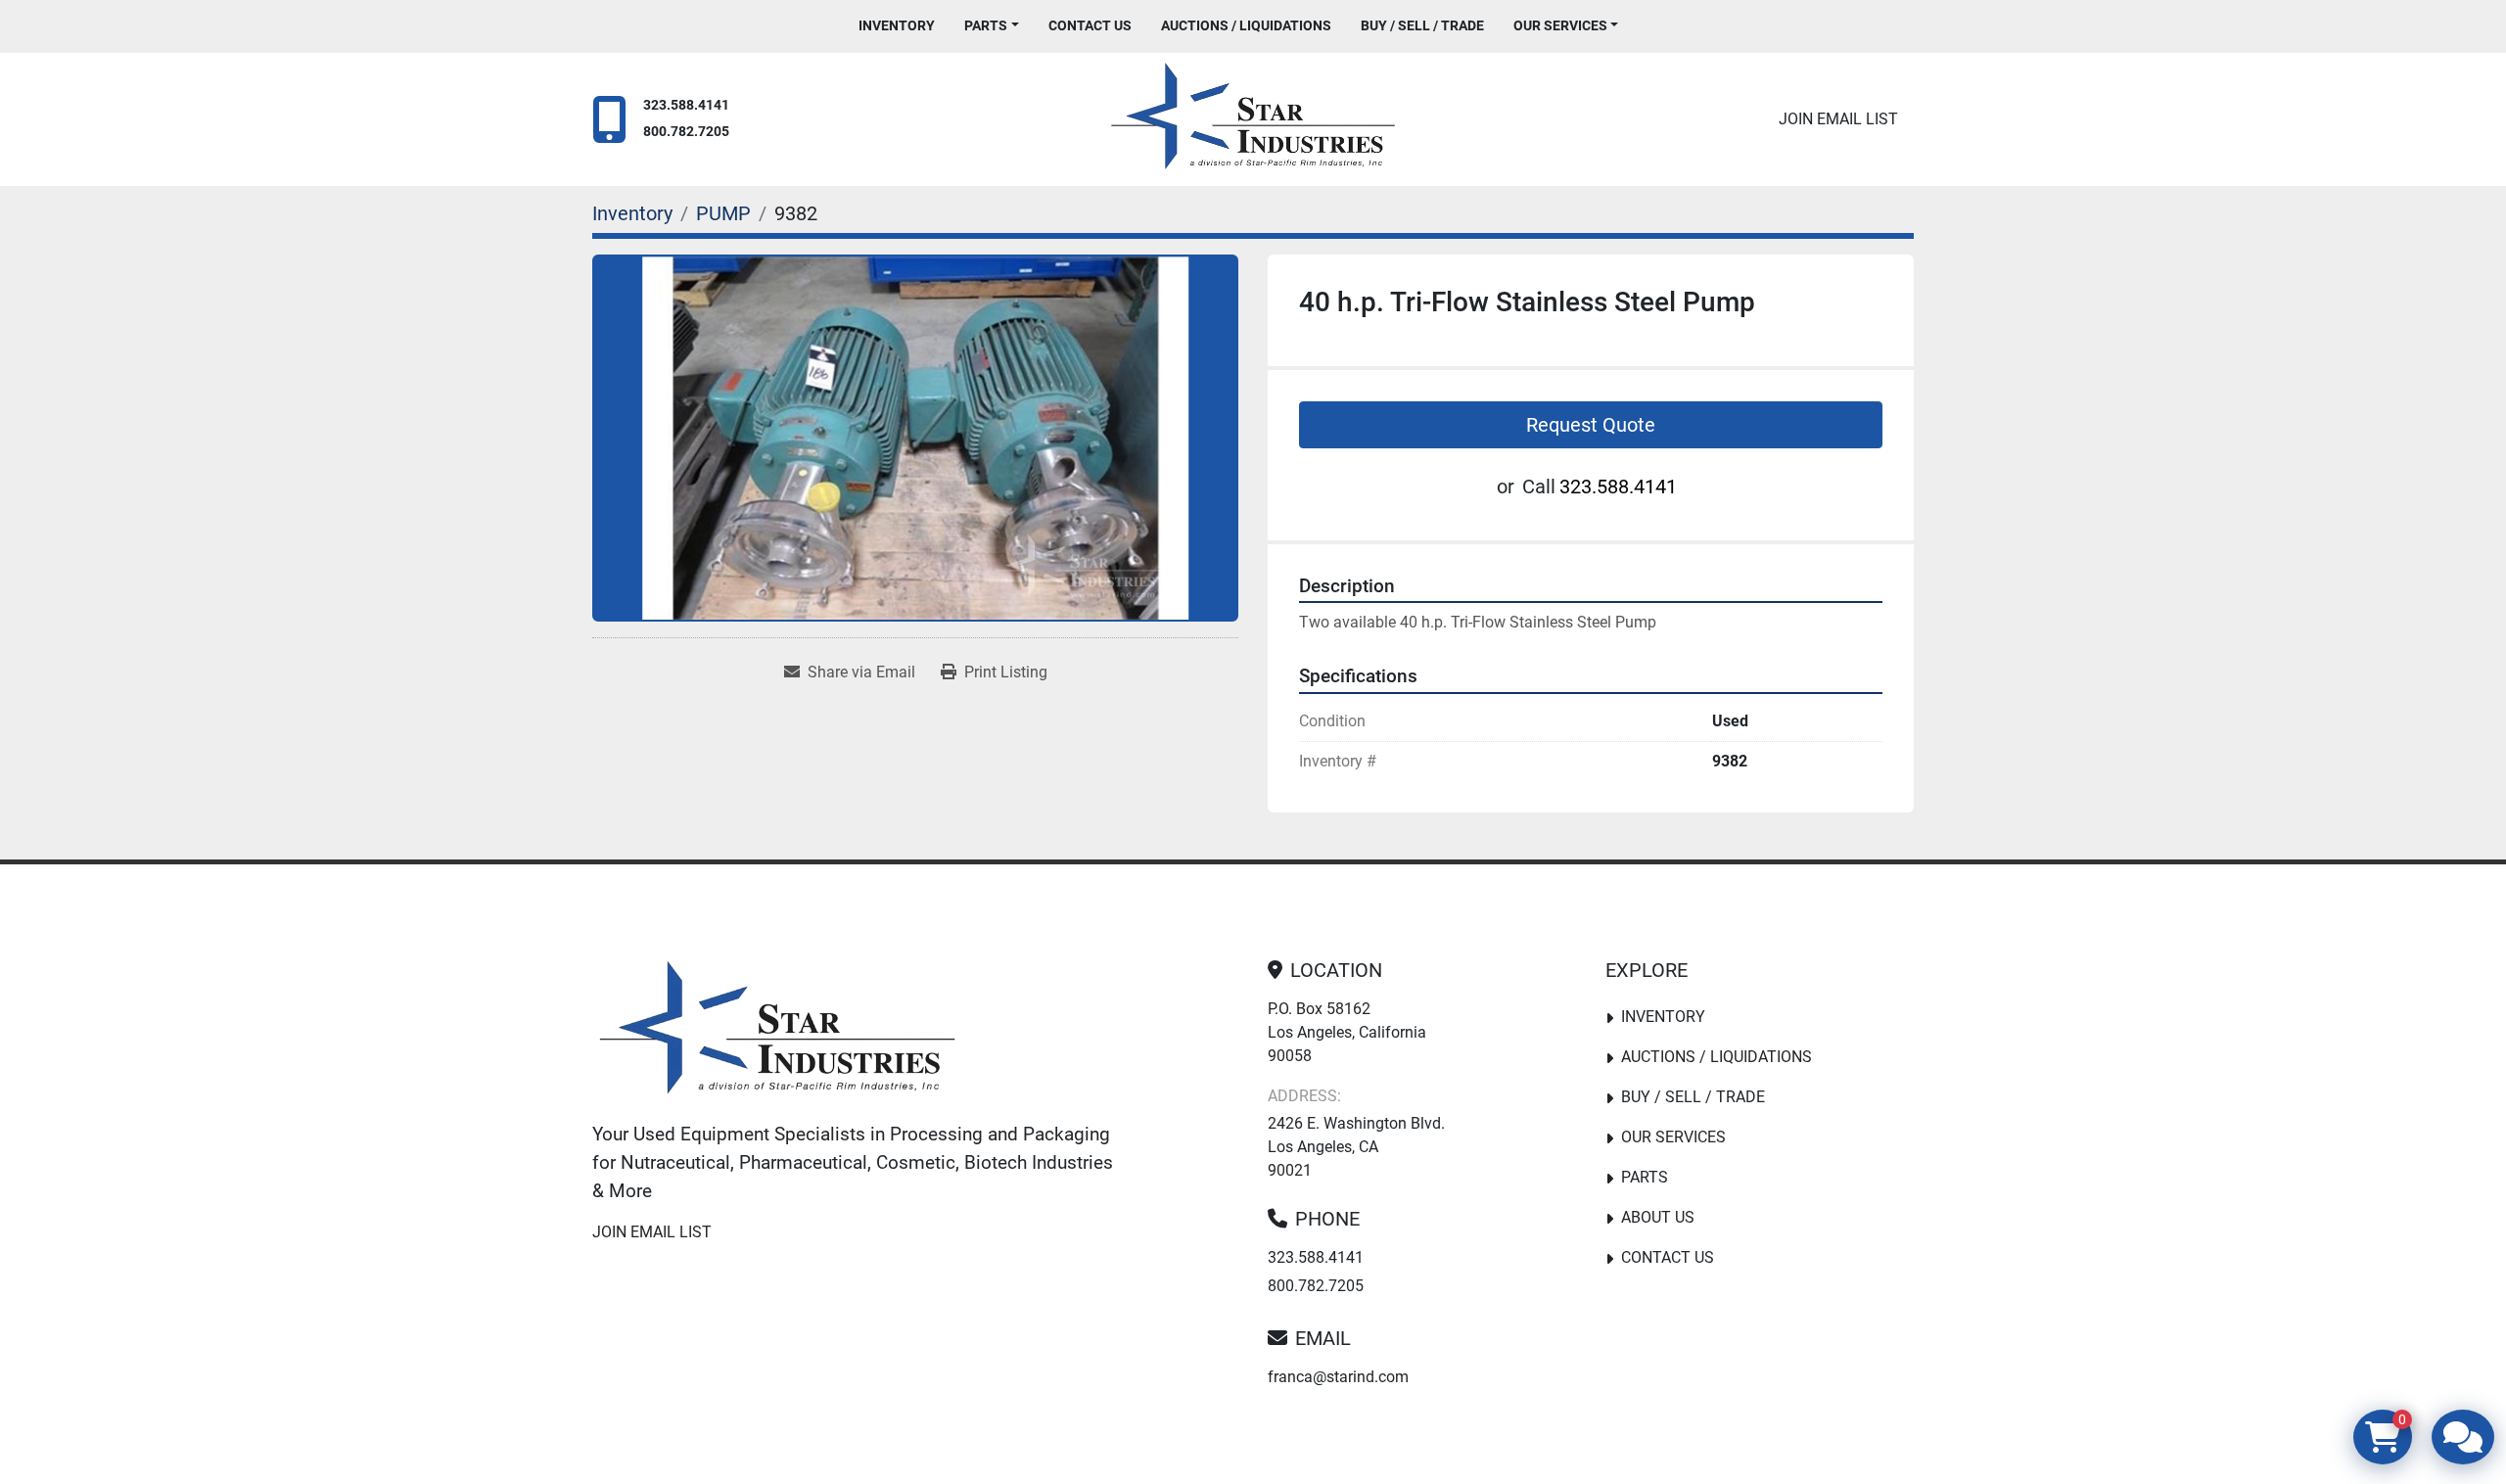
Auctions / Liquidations (1246, 25)
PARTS (986, 25)
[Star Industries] (777, 1032)
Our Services (1560, 25)
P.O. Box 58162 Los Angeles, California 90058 (1347, 1032)
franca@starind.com (1338, 1377)
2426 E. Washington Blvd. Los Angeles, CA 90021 (1356, 1147)
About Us (1658, 1217)
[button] (992, 26)
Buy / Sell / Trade (1422, 25)
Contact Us (1090, 25)
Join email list (1838, 119)
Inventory (897, 25)
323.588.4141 (686, 105)
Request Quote (1591, 425)
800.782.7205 (686, 132)
